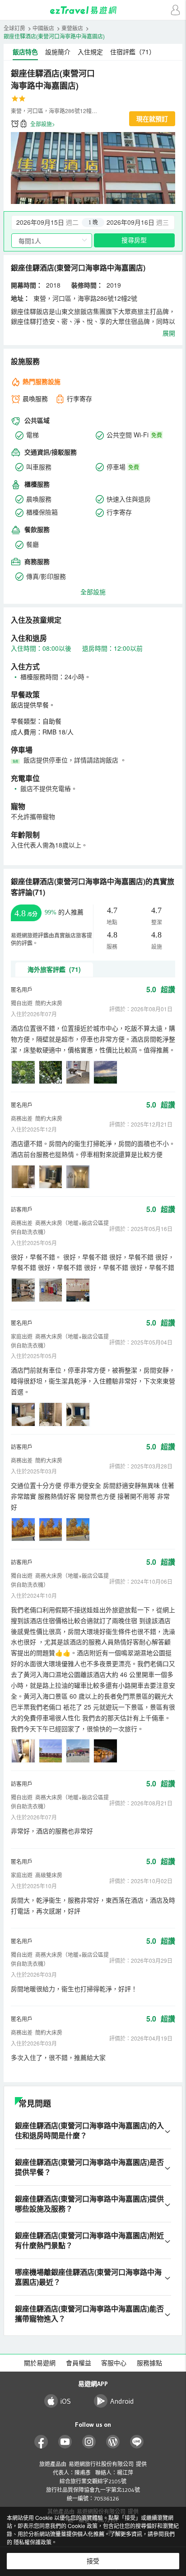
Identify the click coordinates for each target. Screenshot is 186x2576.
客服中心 (114, 2363)
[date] (52, 223)
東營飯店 (72, 28)
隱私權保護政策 (33, 2542)
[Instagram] (89, 2442)
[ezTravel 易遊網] (93, 10)
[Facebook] (41, 2442)
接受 (93, 2561)
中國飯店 (43, 28)
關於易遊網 (40, 2363)
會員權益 (79, 2363)
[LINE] (137, 2442)
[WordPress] (113, 2442)
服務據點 (149, 2363)
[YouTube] (65, 2442)
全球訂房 (14, 28)
